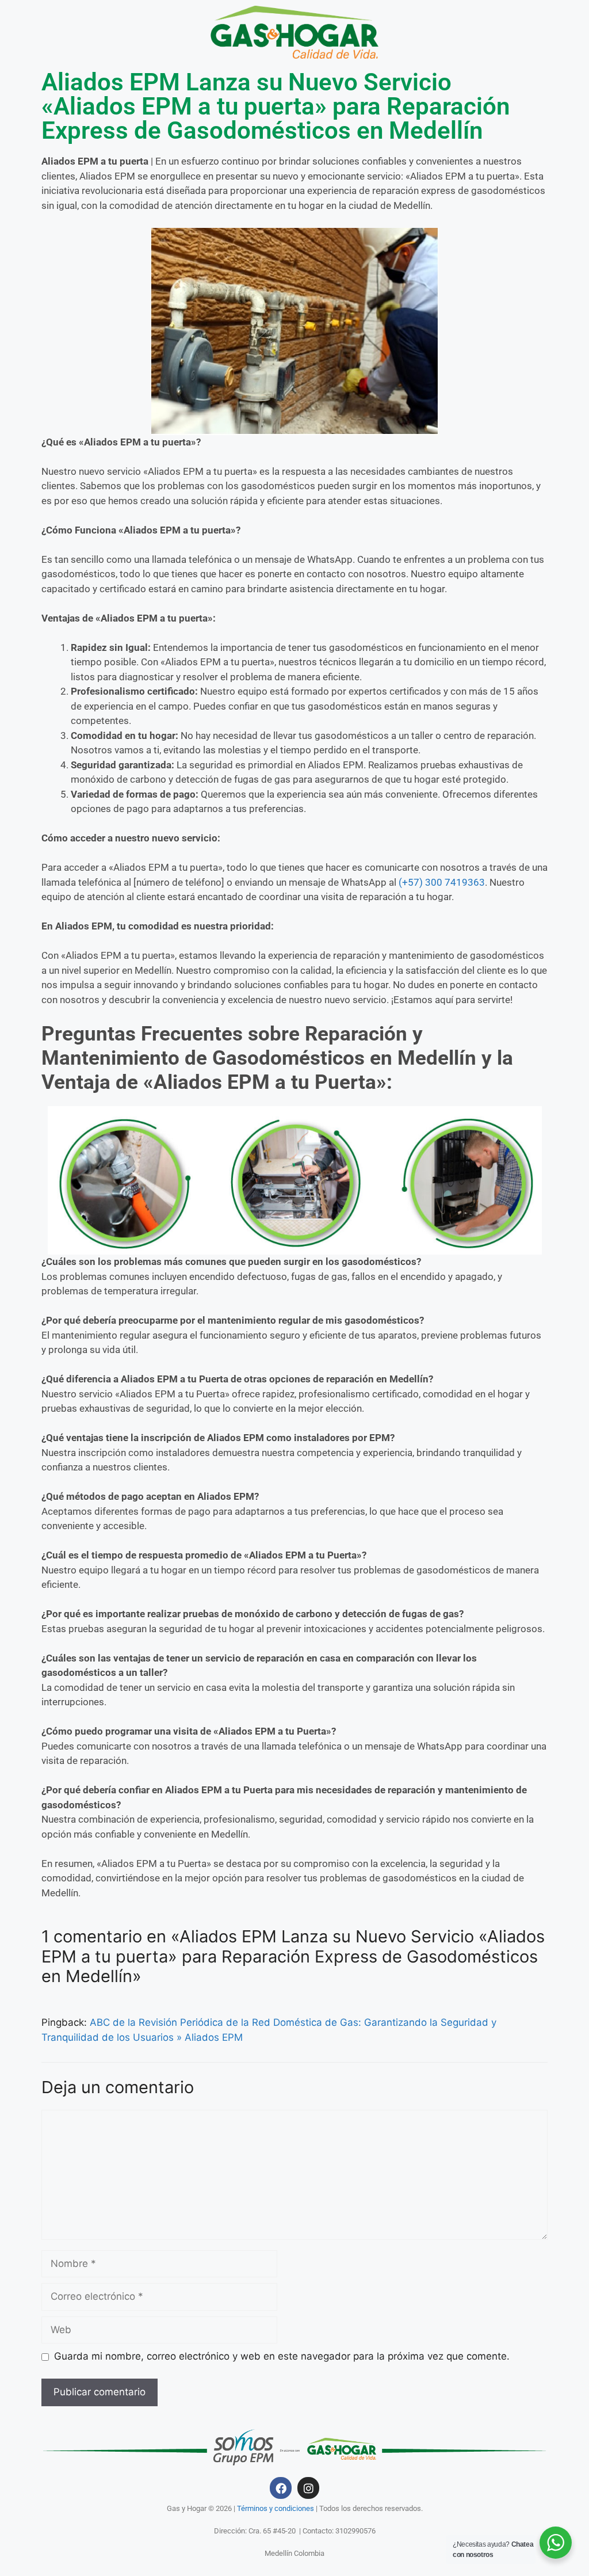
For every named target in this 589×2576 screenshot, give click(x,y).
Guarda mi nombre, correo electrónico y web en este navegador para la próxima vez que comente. (282, 2356)
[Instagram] (308, 2488)
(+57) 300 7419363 (442, 882)
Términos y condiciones (276, 2508)
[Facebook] (281, 2488)
